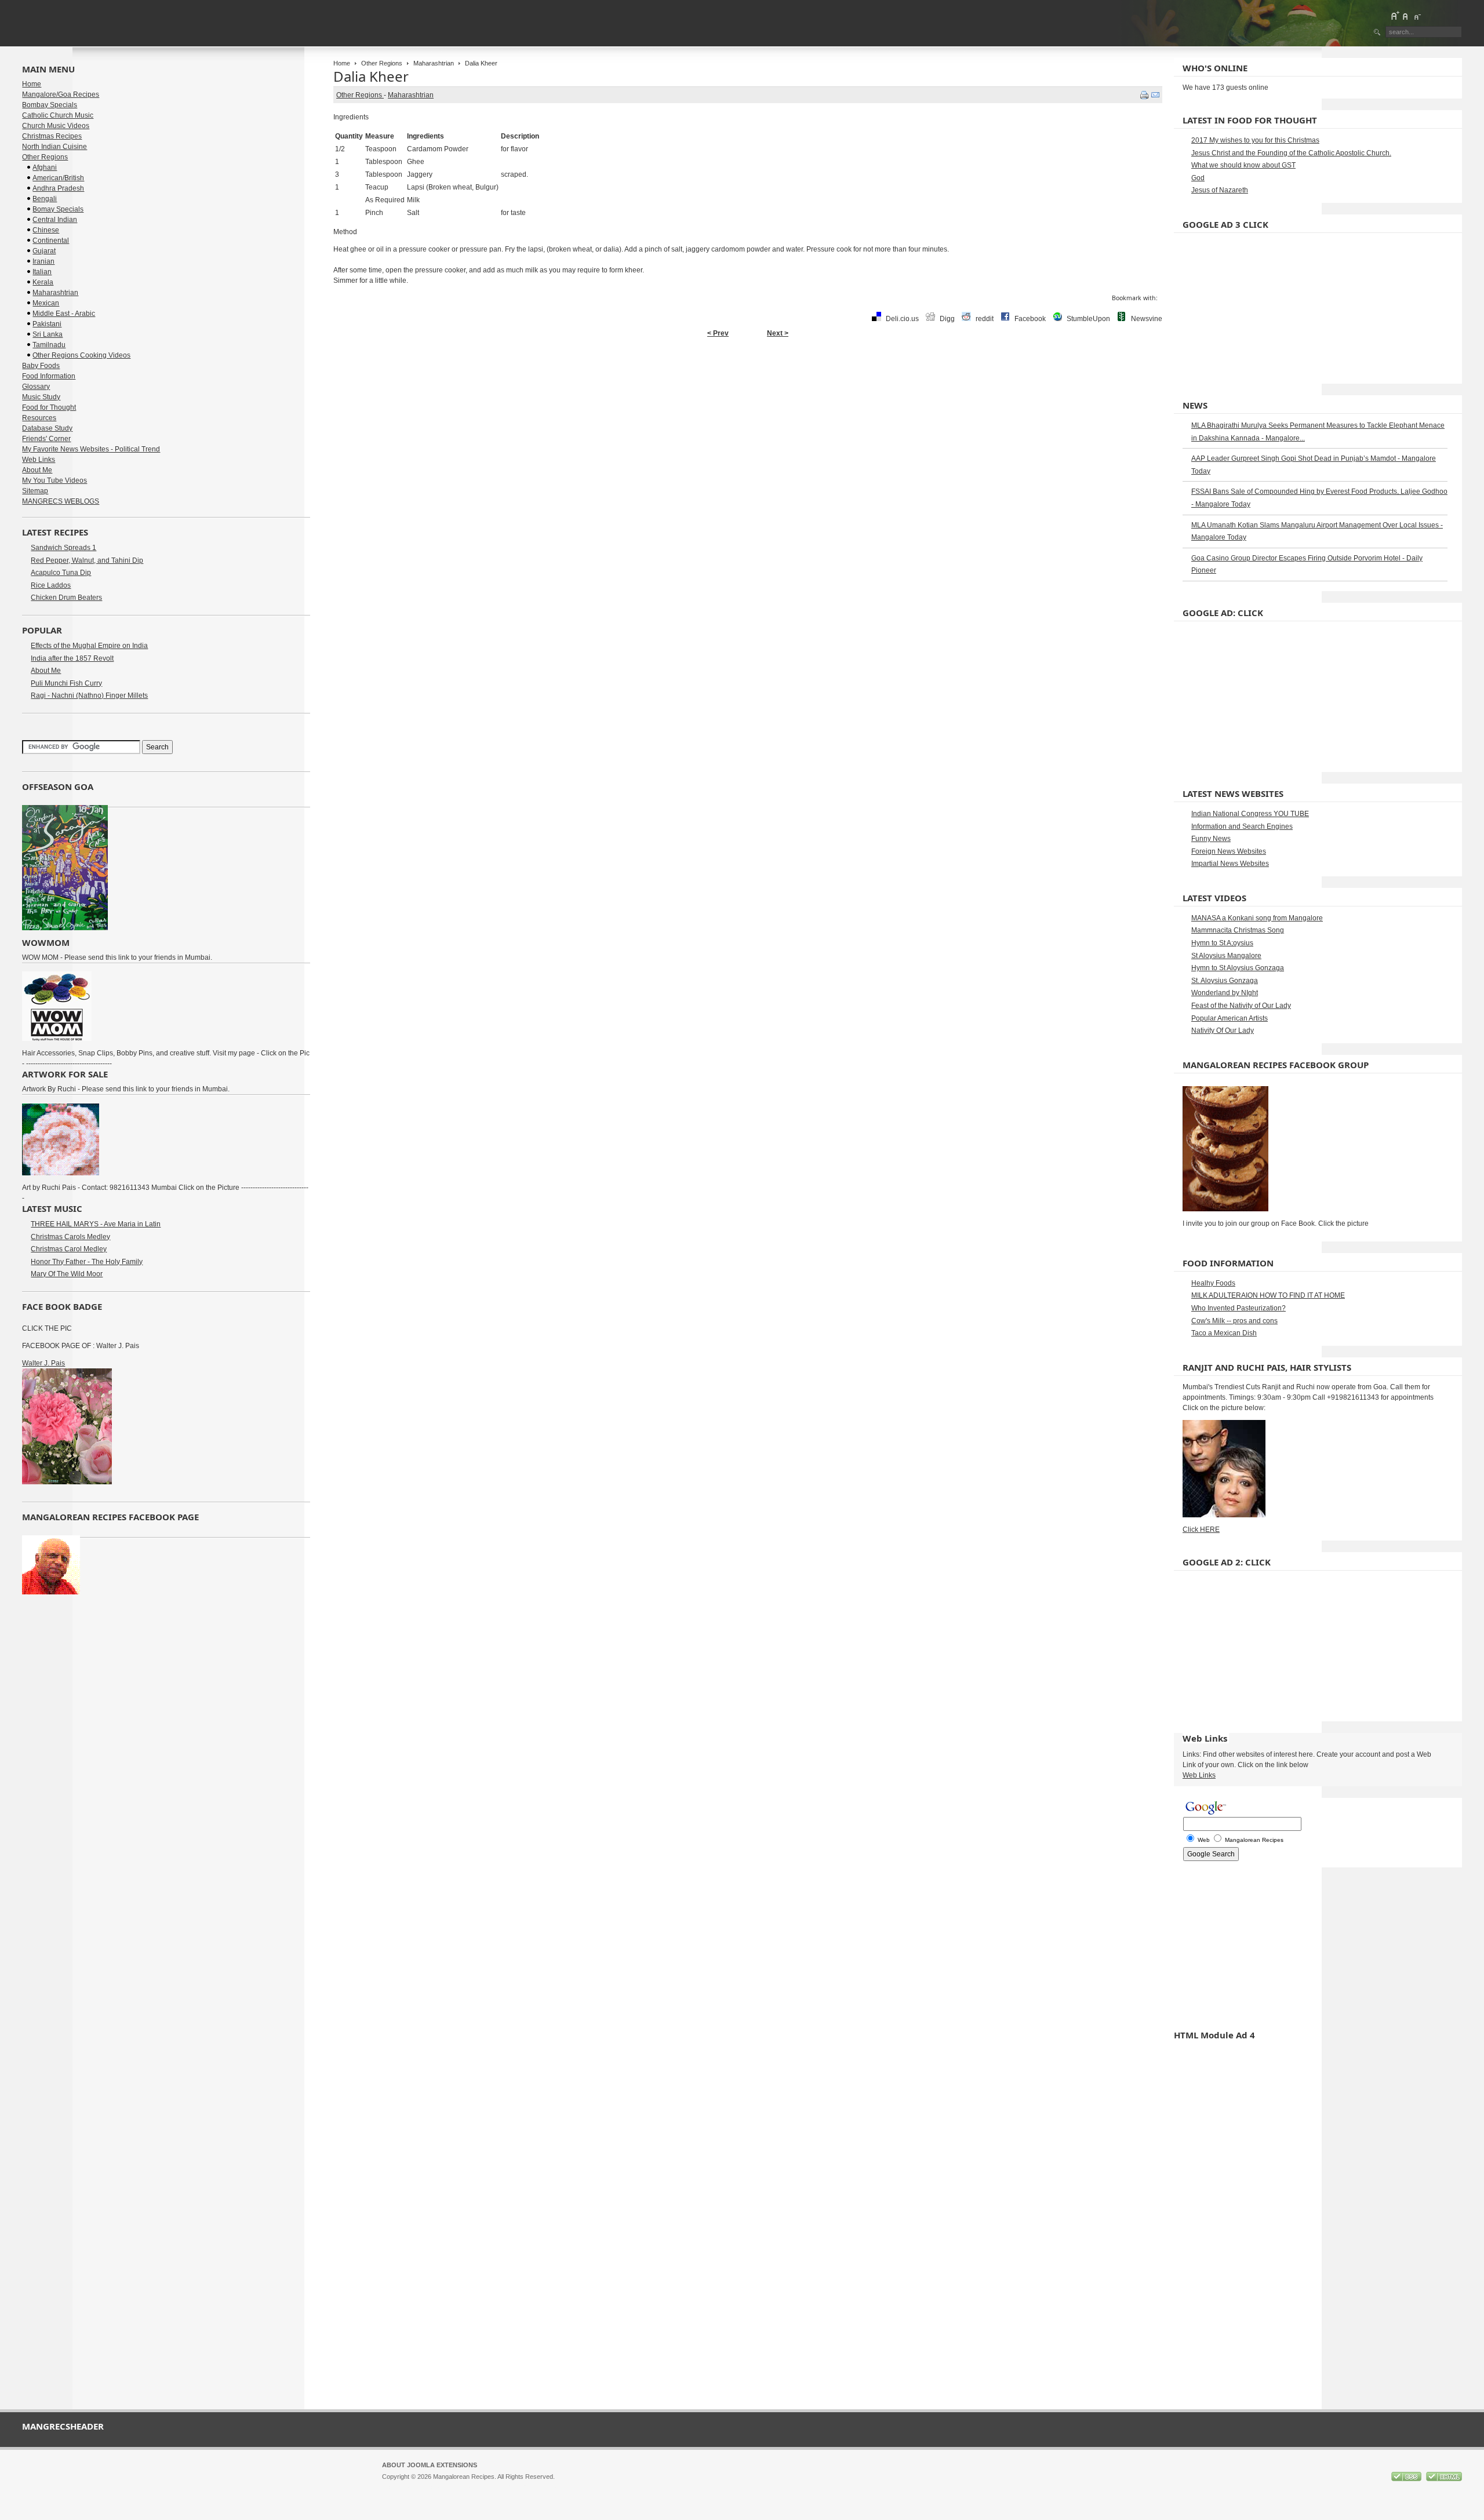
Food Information (49, 376)
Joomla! (393, 2487)
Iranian (43, 261)
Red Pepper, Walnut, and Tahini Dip (87, 560)
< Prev (718, 333)
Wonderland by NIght (1225, 993)
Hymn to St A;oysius (1222, 943)
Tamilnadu (49, 345)
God (1198, 178)
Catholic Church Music (58, 115)
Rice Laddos (51, 585)
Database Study (47, 428)
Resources (39, 418)
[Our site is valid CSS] (1407, 2479)
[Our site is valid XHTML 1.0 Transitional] (1444, 2479)
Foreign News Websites (1229, 851)
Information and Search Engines (1242, 826)
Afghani (45, 167)
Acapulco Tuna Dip (61, 573)
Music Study (41, 397)
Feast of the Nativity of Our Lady (1241, 1006)
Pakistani (47, 324)
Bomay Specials (58, 209)
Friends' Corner (46, 439)
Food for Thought (49, 407)
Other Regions (382, 63)
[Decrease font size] (1417, 16)
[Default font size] (1406, 16)
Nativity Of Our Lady (1223, 1030)
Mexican (46, 303)
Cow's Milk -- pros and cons (1234, 1321)
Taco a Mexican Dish (1224, 1333)
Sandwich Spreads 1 (63, 548)
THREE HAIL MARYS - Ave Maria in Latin (96, 1224)
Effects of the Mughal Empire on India (89, 646)
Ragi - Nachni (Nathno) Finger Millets (89, 695)
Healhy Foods (1213, 1283)
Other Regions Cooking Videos (81, 355)
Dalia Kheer (371, 76)
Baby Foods (41, 366)
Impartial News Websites (1230, 864)
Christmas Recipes (52, 136)
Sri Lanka (48, 334)
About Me (37, 470)
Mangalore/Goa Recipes (61, 94)
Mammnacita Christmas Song (1238, 930)
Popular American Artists (1230, 1018)
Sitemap (35, 491)
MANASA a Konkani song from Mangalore (1257, 918)
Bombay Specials (50, 105)
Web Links (39, 460)
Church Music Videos (56, 126)
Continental (51, 241)
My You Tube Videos (54, 480)
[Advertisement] (748, 380)
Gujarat (44, 251)
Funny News (1211, 839)
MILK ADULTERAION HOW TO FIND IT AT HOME (1268, 1295)
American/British (58, 178)
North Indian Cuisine (54, 147)
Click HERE (1201, 1530)
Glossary (36, 387)
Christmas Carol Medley (69, 1249)
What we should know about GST (1243, 165)
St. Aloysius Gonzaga (1225, 981)
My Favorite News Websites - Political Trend (91, 449)
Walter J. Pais (43, 1363)
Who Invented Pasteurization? (1239, 1308)
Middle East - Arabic (64, 314)
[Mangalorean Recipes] (85, 23)
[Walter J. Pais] (67, 1482)
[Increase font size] (1395, 16)
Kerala (43, 282)
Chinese (46, 230)
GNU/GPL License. (536, 2487)
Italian (42, 272)
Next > (778, 333)
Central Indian (55, 220)
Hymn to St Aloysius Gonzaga (1238, 968)
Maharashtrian (434, 63)
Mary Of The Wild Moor (67, 1274)
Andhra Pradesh (58, 188)
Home (342, 63)
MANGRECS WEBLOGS (61, 501)
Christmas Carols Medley (70, 1237)
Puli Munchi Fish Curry (66, 683)
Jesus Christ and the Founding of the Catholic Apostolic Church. (1291, 153)
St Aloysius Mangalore (1226, 956)
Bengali (45, 199)
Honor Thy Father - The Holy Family (87, 1262)
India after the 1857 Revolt (72, 658)
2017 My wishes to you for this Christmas (1255, 140)
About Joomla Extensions (430, 2465)
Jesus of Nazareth (1220, 190)
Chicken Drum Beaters (66, 598)
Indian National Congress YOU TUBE (1250, 814)
